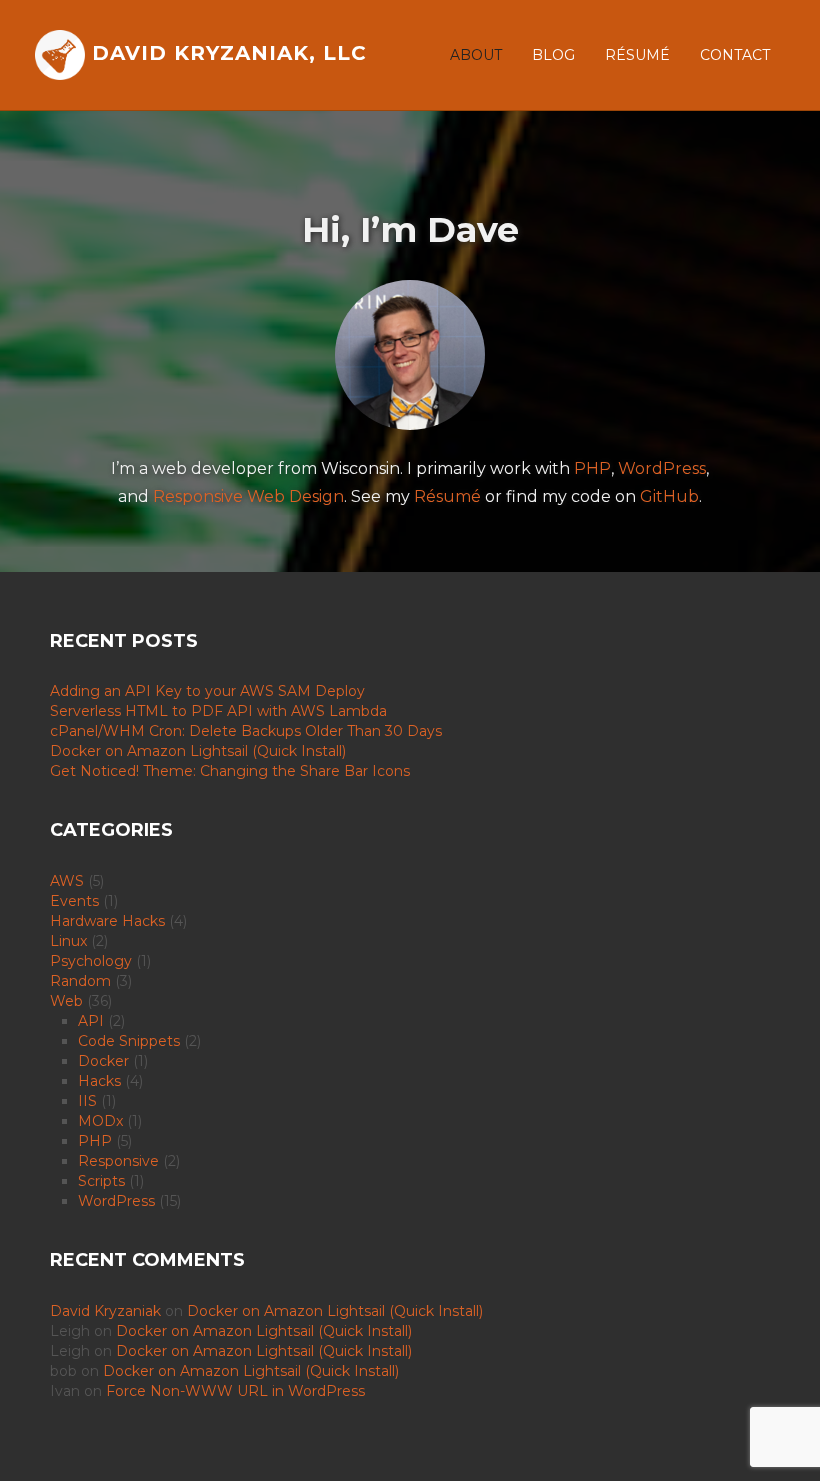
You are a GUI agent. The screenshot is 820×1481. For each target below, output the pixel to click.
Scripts (101, 1181)
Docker (103, 1061)
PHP (592, 468)
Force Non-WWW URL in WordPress (235, 1391)
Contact (735, 55)
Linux (68, 941)
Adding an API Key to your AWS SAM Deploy (207, 691)
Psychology (91, 961)
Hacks (99, 1081)
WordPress (662, 468)
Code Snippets (129, 1041)
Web (66, 1001)
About (476, 55)
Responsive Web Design (248, 496)
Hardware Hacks (107, 921)
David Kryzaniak (105, 1311)
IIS (87, 1101)
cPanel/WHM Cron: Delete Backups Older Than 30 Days (246, 731)
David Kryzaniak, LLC (226, 53)
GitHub (669, 496)
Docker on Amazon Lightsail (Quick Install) (198, 751)
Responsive (118, 1161)
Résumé (637, 55)
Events (74, 901)
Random (80, 981)
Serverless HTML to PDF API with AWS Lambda (218, 711)
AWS (67, 881)
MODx (100, 1121)
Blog (553, 55)
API (91, 1021)
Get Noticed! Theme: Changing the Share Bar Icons (230, 771)
